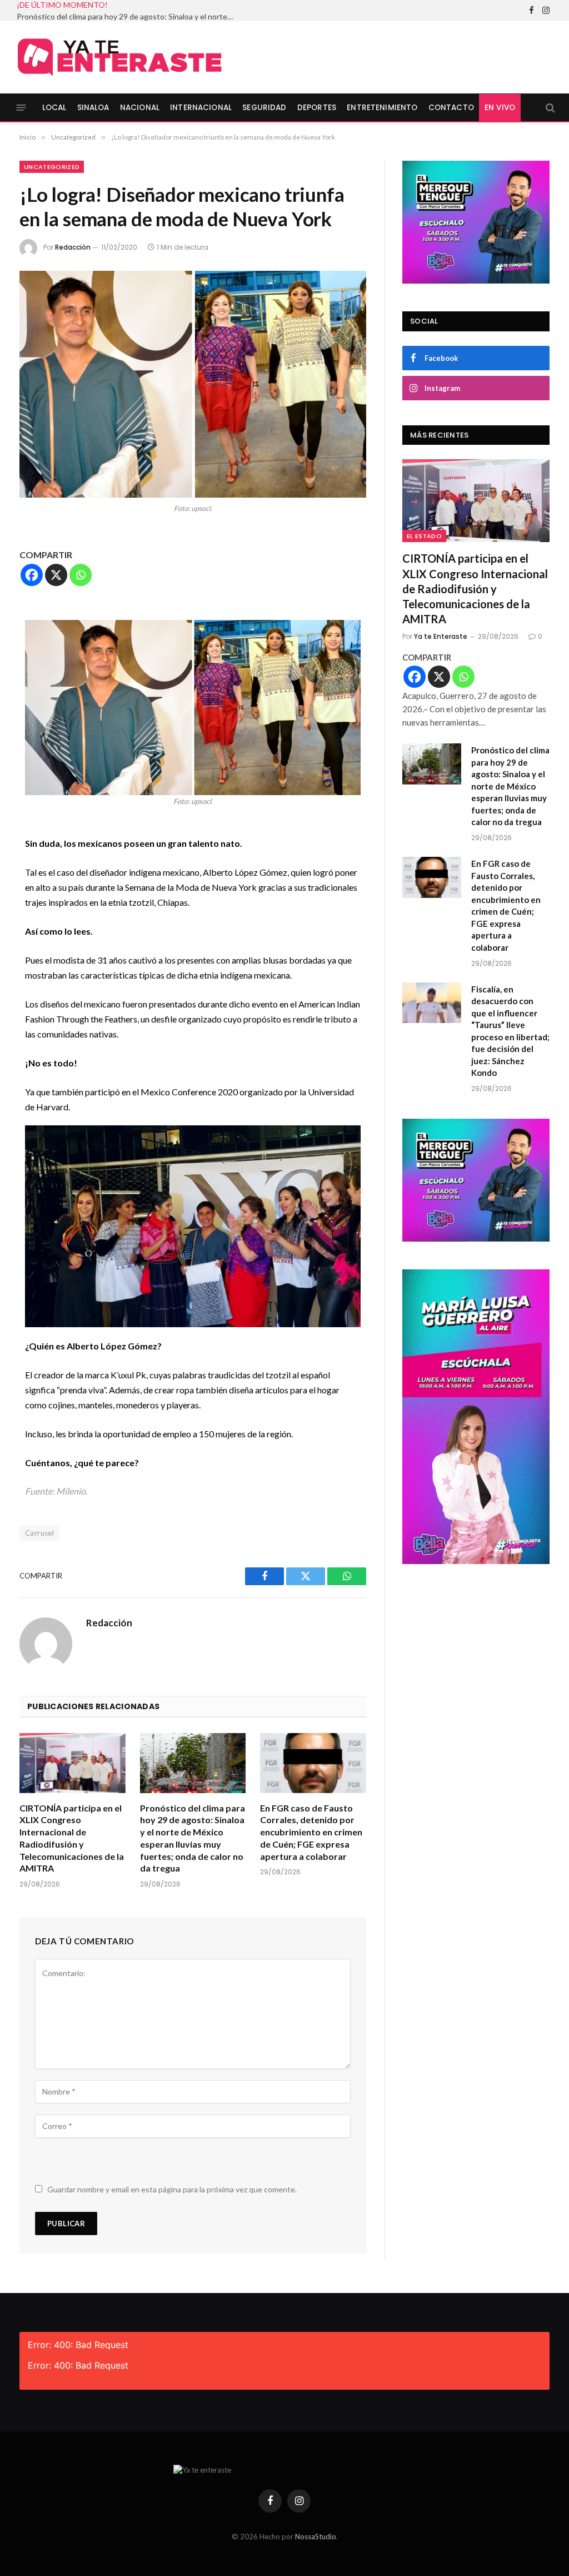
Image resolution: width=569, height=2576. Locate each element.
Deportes (317, 108)
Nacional (140, 108)
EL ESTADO (424, 536)
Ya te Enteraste (441, 636)
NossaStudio (316, 2537)
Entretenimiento (382, 108)
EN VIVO (500, 108)
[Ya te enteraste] (119, 57)
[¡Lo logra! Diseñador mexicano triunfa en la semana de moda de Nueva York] (193, 384)
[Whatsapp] (81, 575)
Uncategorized (52, 167)
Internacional (201, 108)
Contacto (451, 108)
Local (54, 108)
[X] (56, 575)
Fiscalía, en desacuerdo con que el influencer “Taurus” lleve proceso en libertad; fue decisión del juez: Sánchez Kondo (510, 1031)
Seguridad (264, 108)
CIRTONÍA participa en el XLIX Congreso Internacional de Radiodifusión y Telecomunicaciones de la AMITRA (72, 1838)
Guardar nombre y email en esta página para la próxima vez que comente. (172, 2189)
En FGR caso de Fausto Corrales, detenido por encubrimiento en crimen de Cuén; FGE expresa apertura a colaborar (311, 1832)
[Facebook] (32, 575)
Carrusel (39, 1533)
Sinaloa (93, 108)
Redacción (73, 247)
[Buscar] (549, 108)
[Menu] (21, 108)
